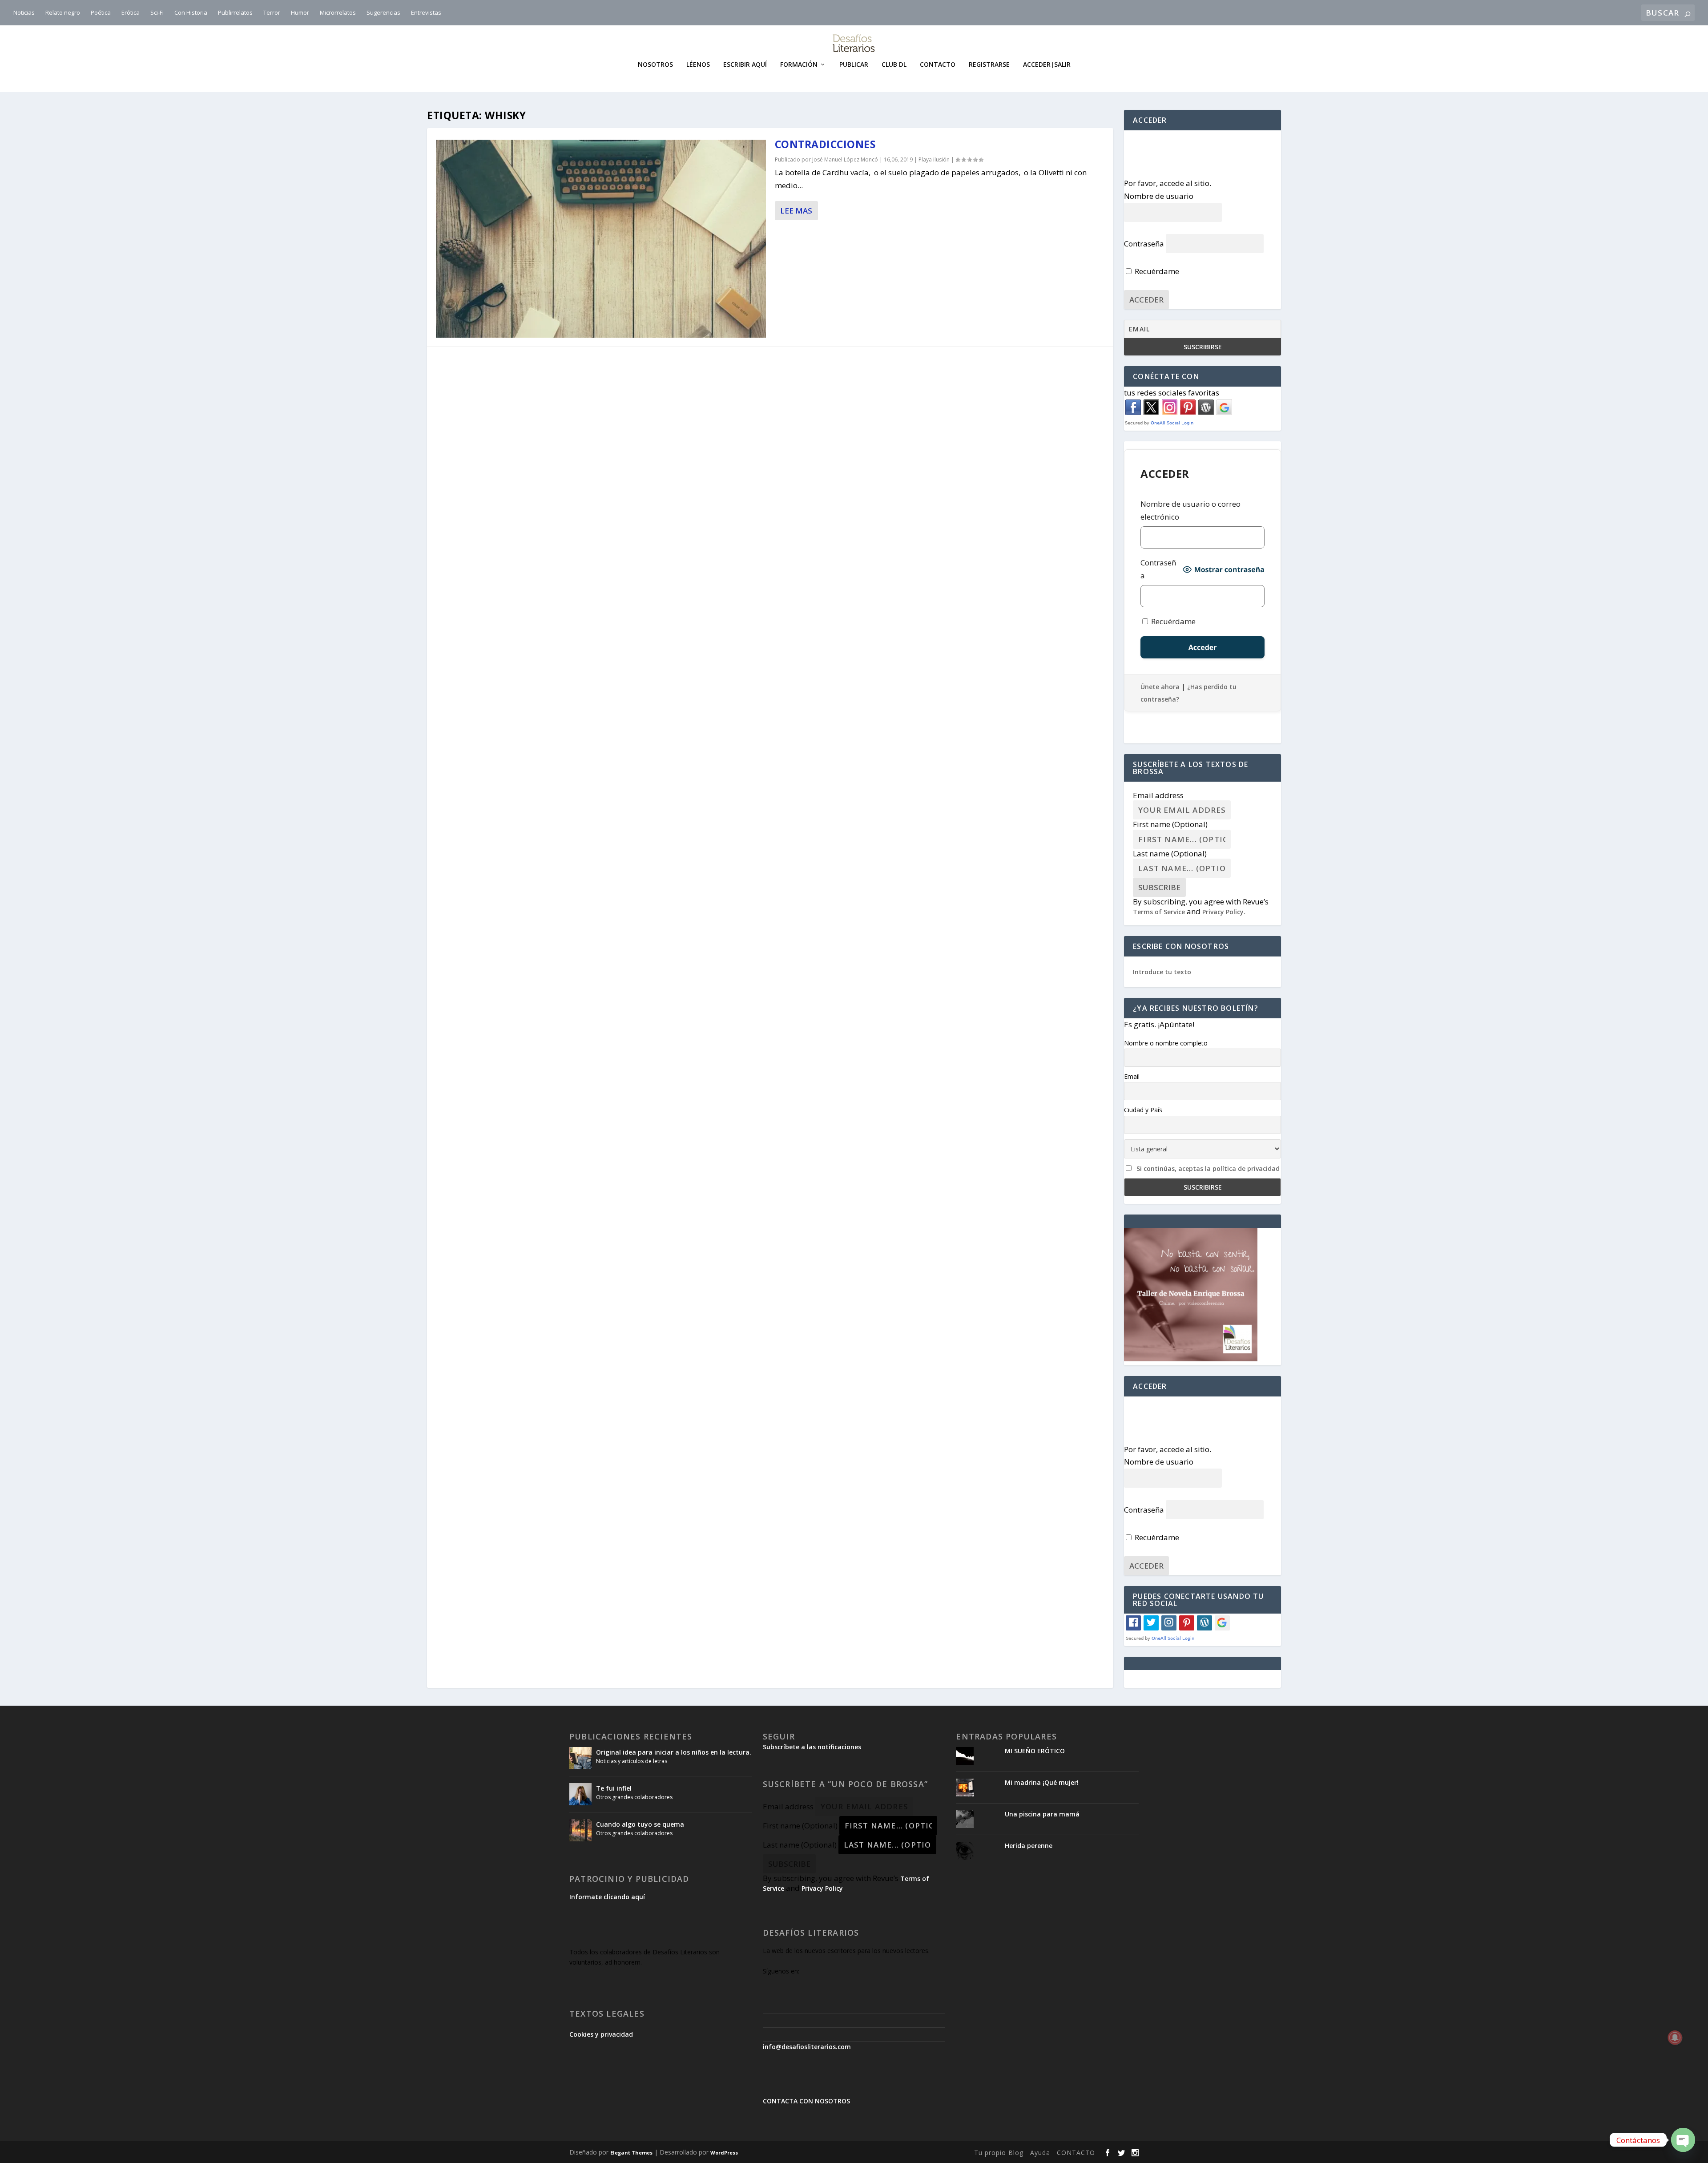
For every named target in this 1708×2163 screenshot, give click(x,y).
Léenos (698, 65)
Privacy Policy (1223, 912)
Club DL (894, 65)
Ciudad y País (1143, 1110)
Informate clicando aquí (607, 1897)
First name (1170, 824)
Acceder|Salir (1047, 65)
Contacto (938, 65)
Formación (799, 65)
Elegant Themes (631, 2153)
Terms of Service (1159, 912)
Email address (1158, 795)
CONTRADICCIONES (825, 144)
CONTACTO (1076, 2153)
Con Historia (191, 12)
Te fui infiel (614, 1788)
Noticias (24, 12)
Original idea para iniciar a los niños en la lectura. (674, 1752)
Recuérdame (1156, 271)
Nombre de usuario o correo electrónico (1190, 510)
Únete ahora (1160, 687)
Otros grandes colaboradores (634, 1797)
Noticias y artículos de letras (632, 1761)
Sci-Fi (157, 12)
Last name (1170, 853)
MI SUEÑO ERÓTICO (1035, 1751)
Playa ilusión (934, 159)
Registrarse (989, 65)
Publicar (854, 65)
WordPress (724, 2153)
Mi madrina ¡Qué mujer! (1042, 1782)
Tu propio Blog (999, 2153)
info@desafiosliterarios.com (807, 2047)
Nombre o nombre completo (1166, 1043)
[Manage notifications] (1675, 2038)
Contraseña (1144, 244)
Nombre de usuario (1159, 196)
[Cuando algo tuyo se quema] (580, 1830)
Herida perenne (1029, 1846)
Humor (300, 12)
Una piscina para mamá (1042, 1814)
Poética (101, 12)
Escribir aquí (745, 65)
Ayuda (1040, 2153)
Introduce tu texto (1162, 972)
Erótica (131, 12)
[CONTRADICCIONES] (601, 239)
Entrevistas (426, 12)
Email (1132, 1076)
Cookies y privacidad (601, 2034)
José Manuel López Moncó (845, 159)
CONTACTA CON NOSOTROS (806, 2101)
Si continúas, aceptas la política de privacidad (1208, 1168)
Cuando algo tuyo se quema (640, 1824)
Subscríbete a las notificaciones (812, 1747)
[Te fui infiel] (580, 1794)
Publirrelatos (235, 12)
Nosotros (655, 65)
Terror (272, 12)
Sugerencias (383, 12)
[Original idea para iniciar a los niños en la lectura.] (580, 1758)
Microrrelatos (338, 12)
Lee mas (796, 211)
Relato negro (63, 12)
